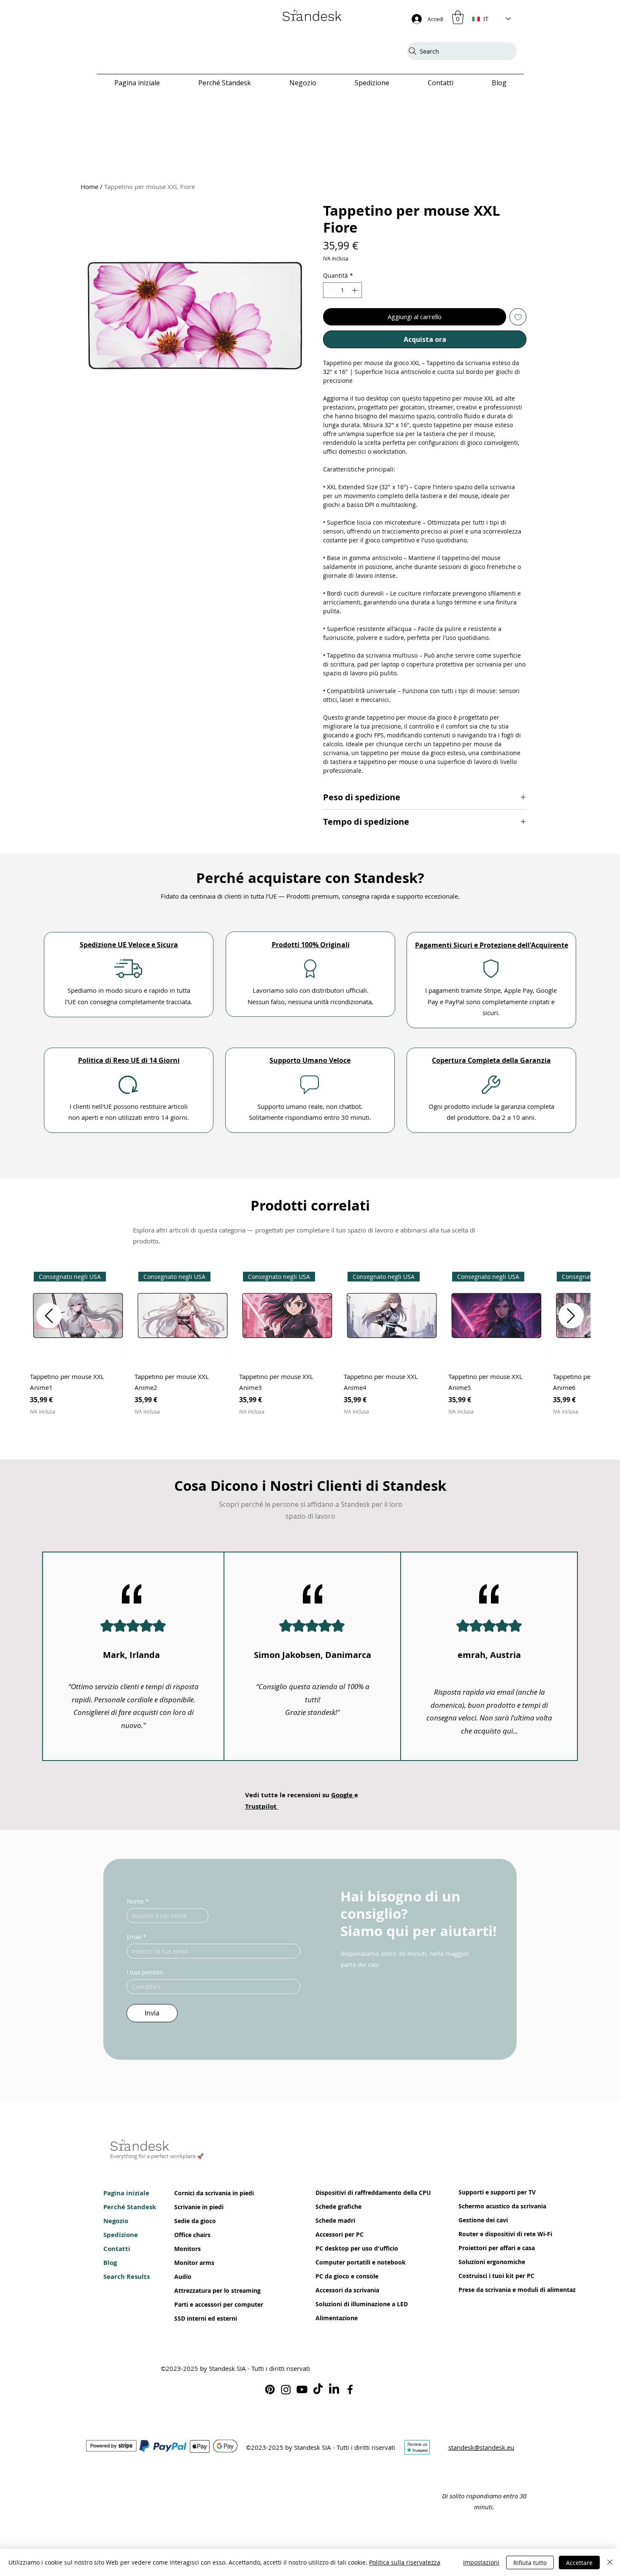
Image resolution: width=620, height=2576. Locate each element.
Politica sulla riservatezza (405, 2562)
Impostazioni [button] (481, 2562)
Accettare (579, 2563)
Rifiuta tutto (530, 2563)
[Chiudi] (610, 2562)
